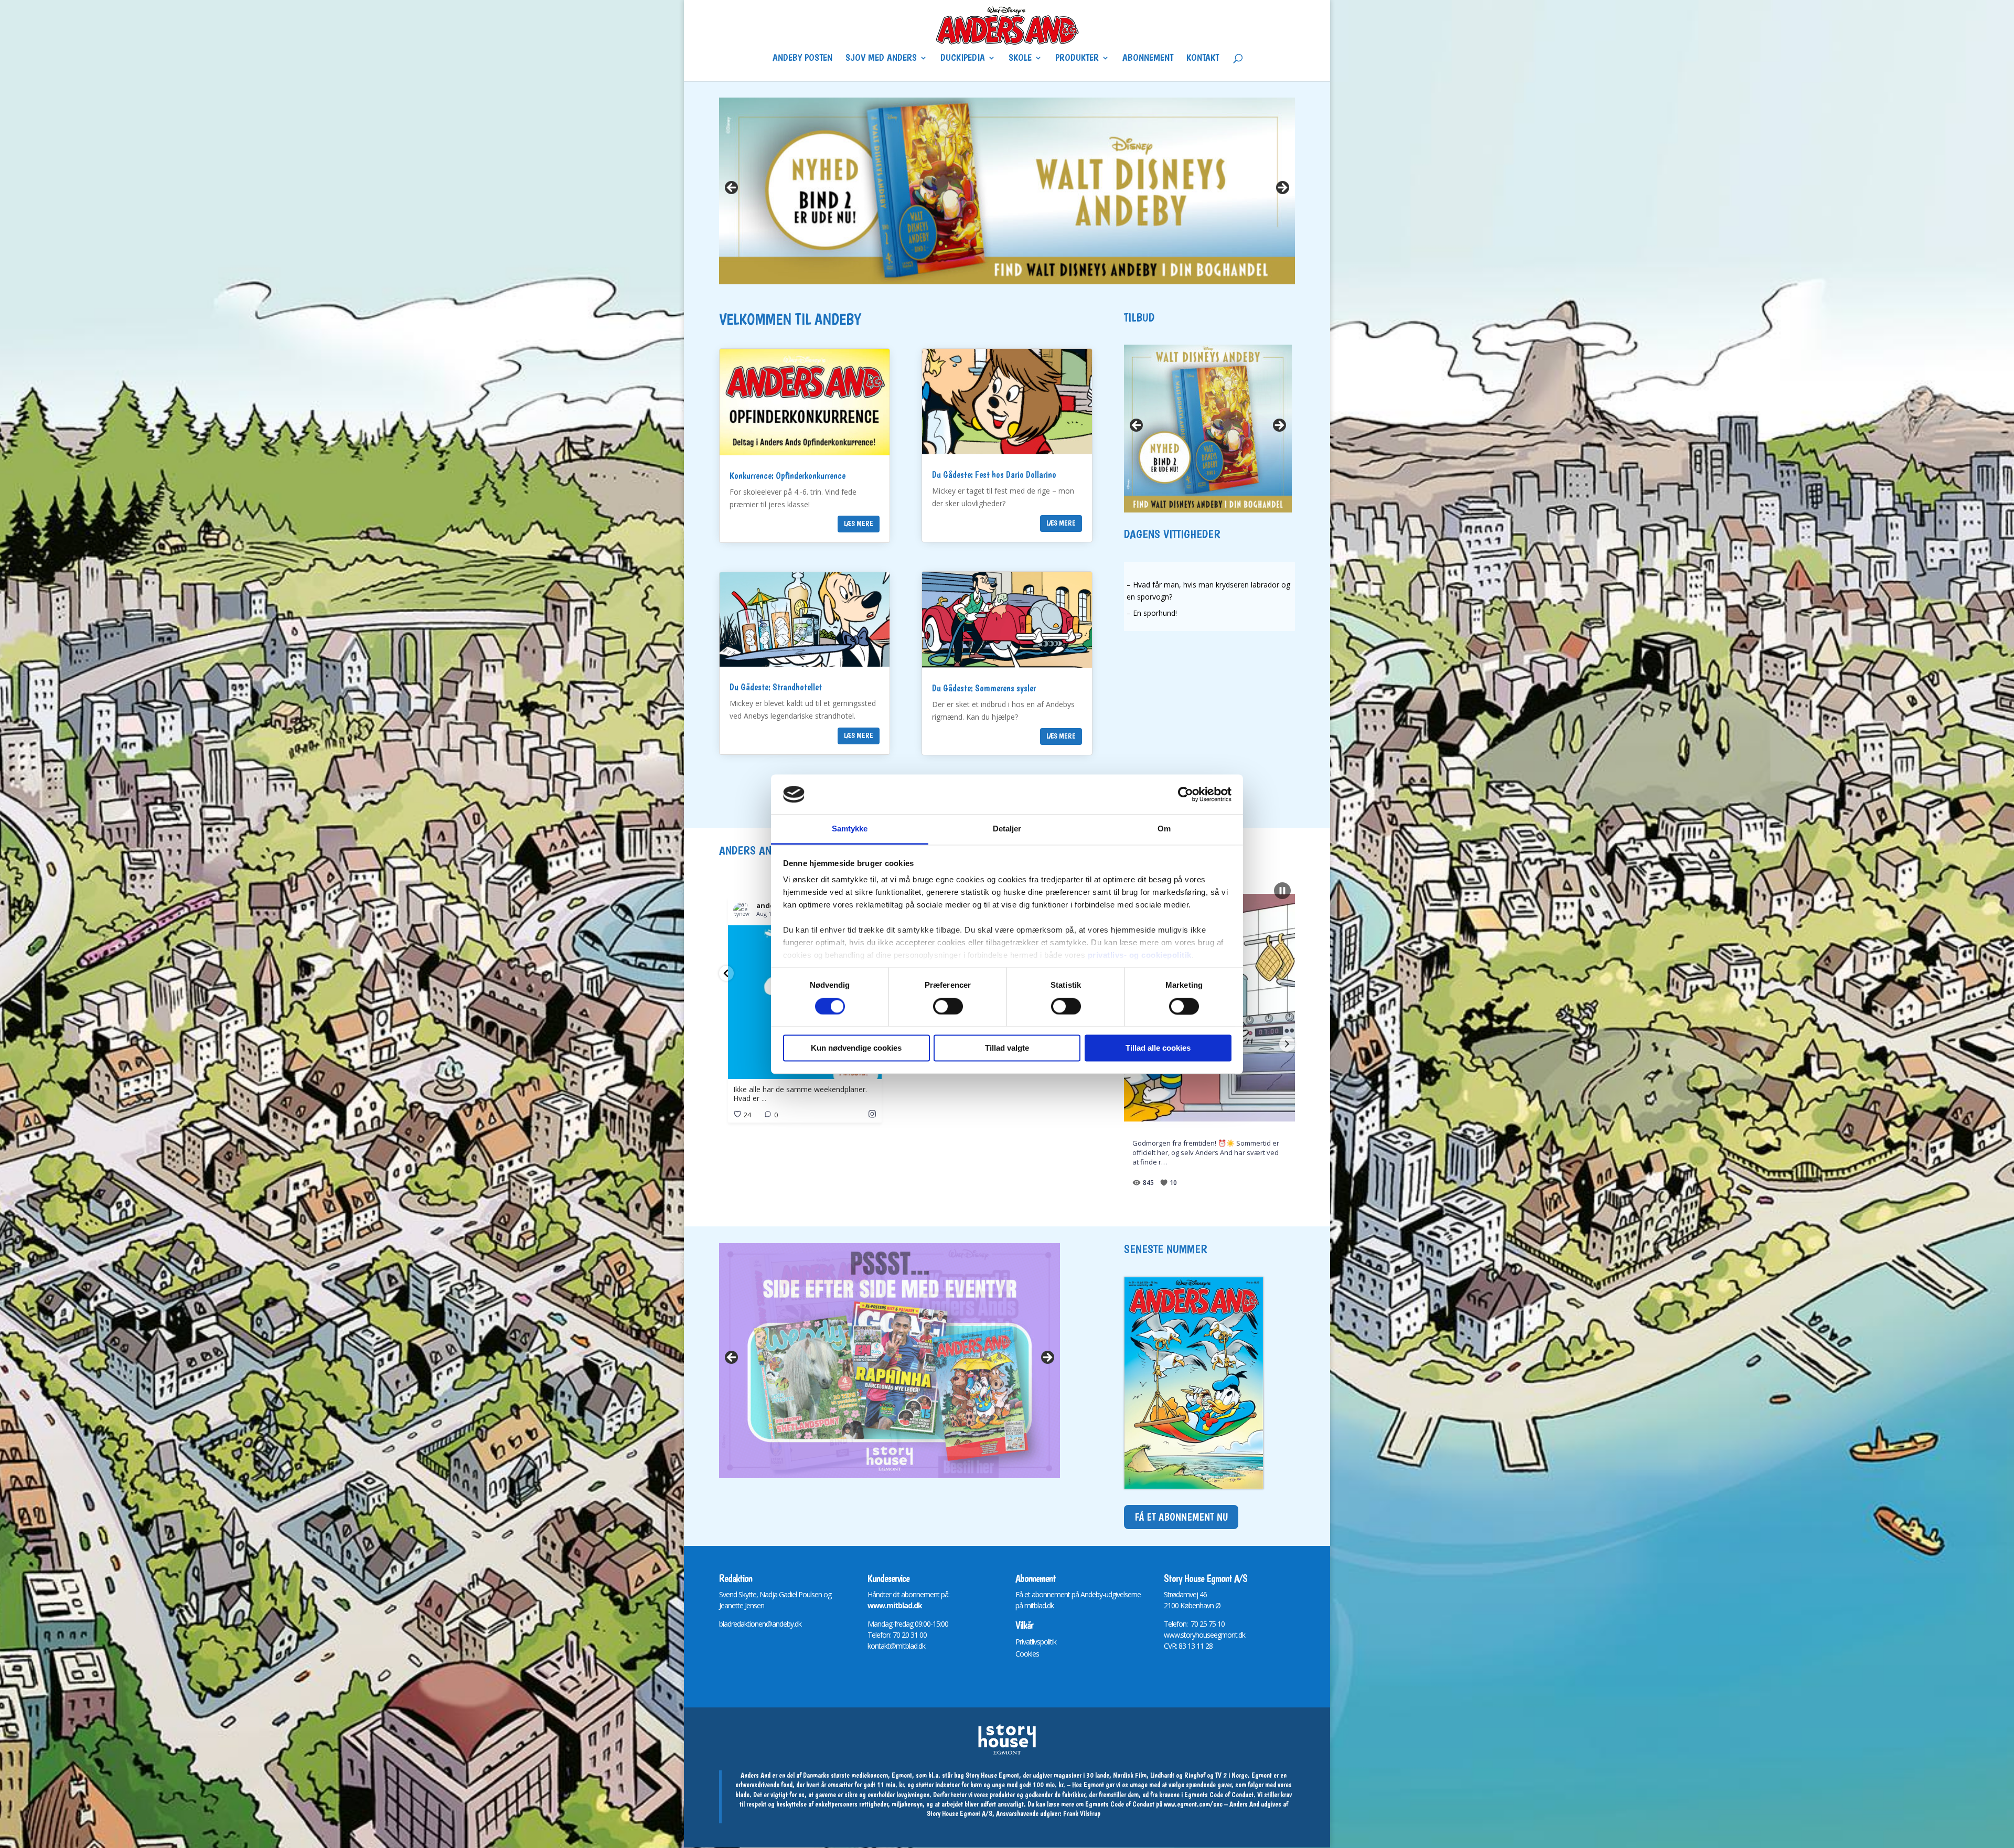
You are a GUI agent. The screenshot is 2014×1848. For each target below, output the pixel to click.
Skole (1020, 59)
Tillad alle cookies (1158, 1048)
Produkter (1077, 59)
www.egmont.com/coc (1193, 1804)
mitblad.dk (1039, 1605)
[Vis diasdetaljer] (1007, 191)
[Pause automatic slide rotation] (1282, 891)
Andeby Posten (802, 59)
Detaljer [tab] (1007, 829)
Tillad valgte (1007, 1048)
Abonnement (1148, 59)
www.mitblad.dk (895, 1605)
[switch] (948, 1006)
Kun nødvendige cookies (856, 1048)
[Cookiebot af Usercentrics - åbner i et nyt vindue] (1186, 794)
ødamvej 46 (1189, 1594)
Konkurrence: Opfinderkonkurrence (788, 476)
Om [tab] (1164, 829)
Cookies (1027, 1654)
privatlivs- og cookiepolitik (1140, 955)
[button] (726, 973)
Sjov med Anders (881, 59)
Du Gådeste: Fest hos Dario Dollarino (994, 474)
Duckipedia (963, 59)
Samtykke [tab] (850, 829)
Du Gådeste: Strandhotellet (776, 687)
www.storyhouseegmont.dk (1204, 1635)
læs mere (859, 524)
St (1167, 1594)
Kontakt (1203, 59)
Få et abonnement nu (1181, 1517)
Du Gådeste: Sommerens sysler (984, 688)
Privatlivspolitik (1036, 1642)
